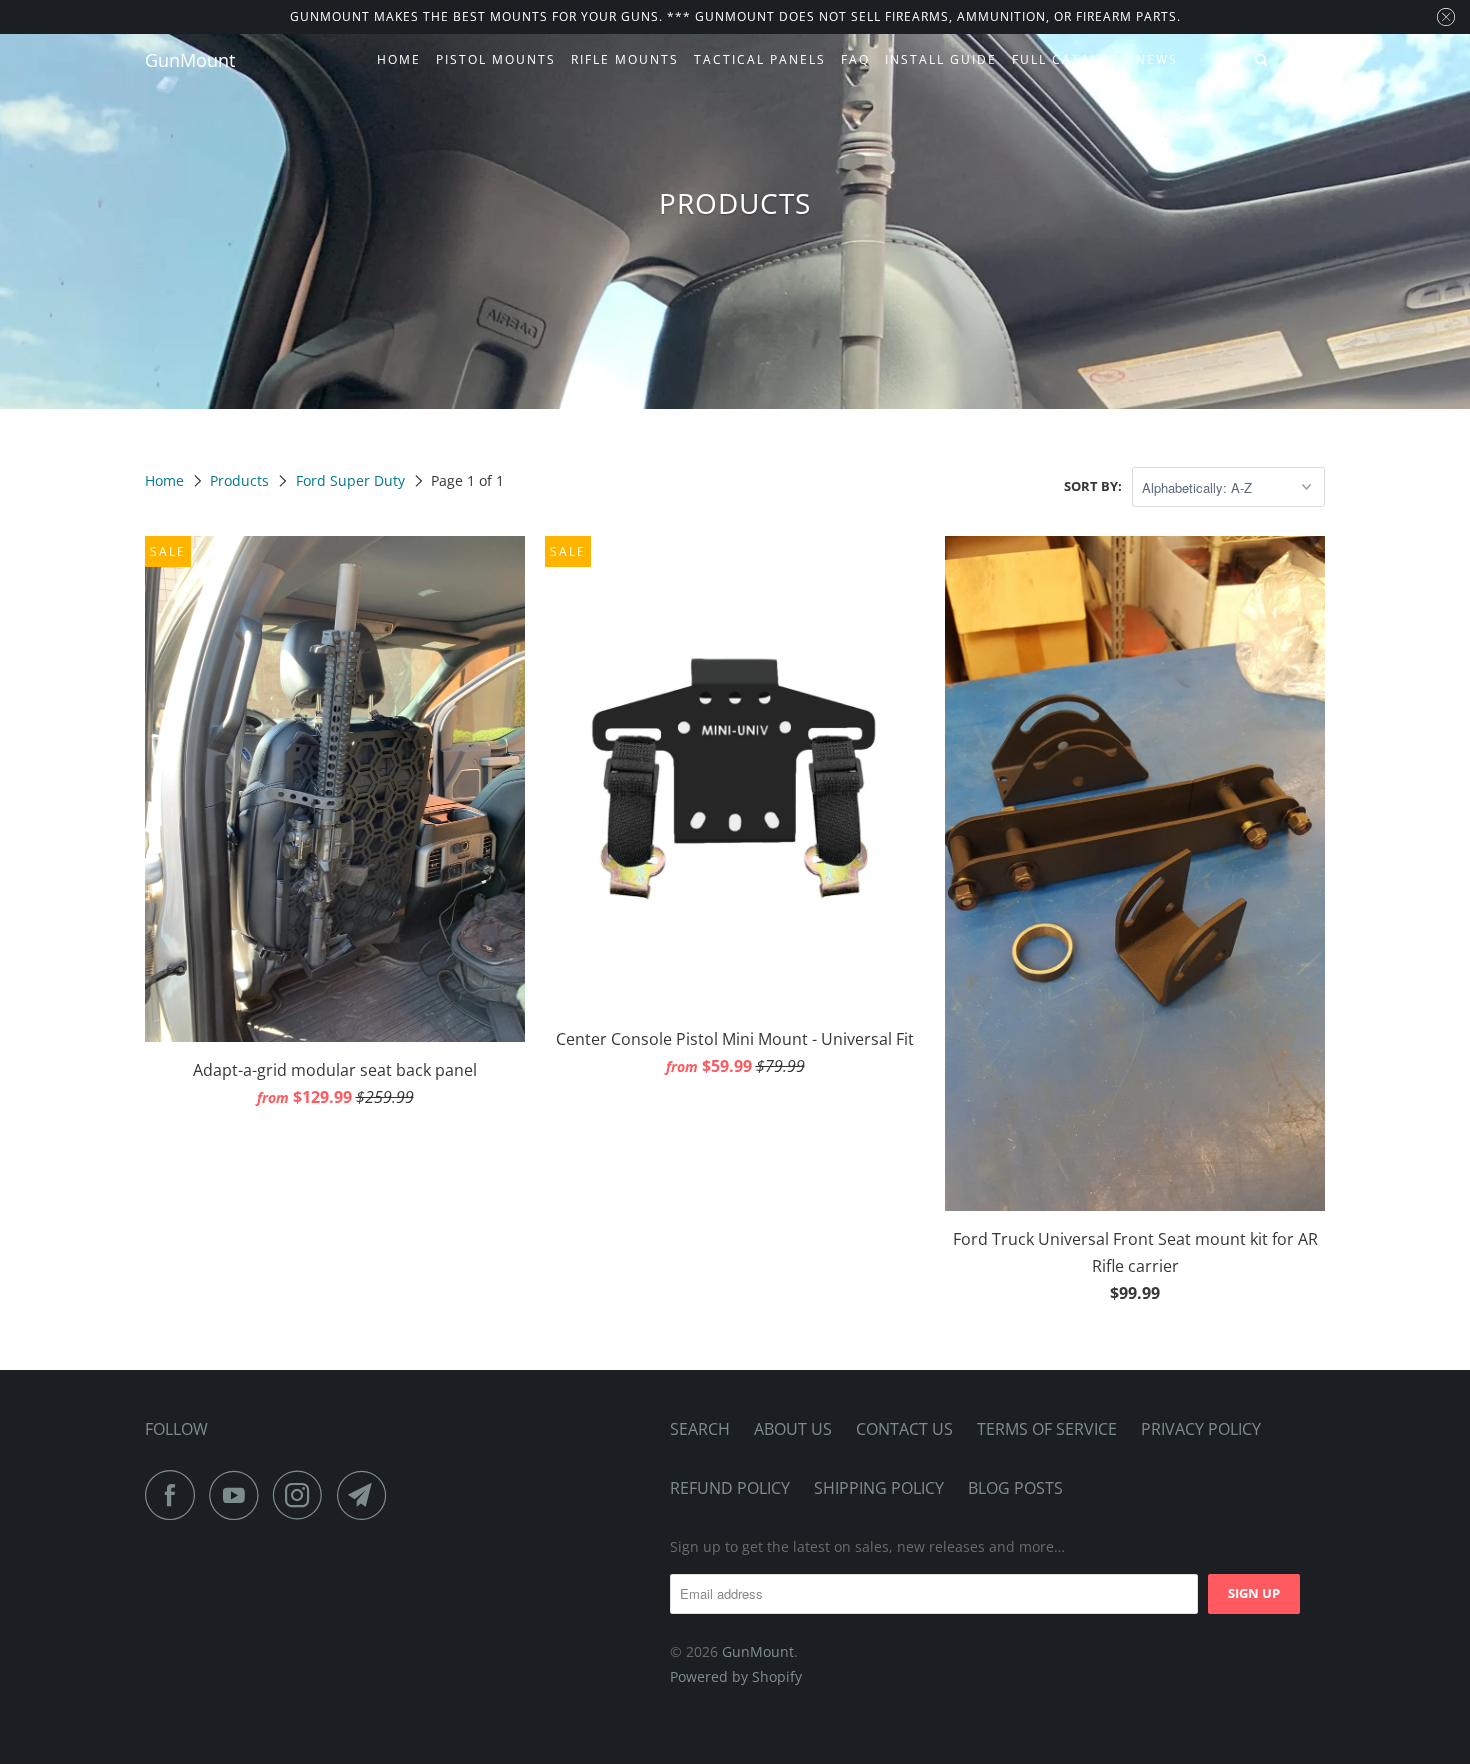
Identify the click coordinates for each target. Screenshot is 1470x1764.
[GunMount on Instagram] (303, 1495)
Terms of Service (1047, 1429)
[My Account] (1232, 60)
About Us (793, 1429)
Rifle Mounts (625, 59)
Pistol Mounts (496, 59)
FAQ (855, 59)
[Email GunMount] (367, 1495)
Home (399, 59)
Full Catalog (1066, 59)
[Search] (1263, 60)
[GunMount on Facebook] (175, 1495)
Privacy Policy (1201, 1429)
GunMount (190, 60)
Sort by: (1093, 486)
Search (700, 1429)
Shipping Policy (879, 1488)
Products (239, 480)
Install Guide (941, 59)
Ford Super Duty (350, 480)
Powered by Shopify (736, 1676)
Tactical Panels (760, 59)
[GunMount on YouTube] (239, 1495)
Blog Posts (1015, 1488)
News (1157, 59)
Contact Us (904, 1429)
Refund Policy (730, 1488)
